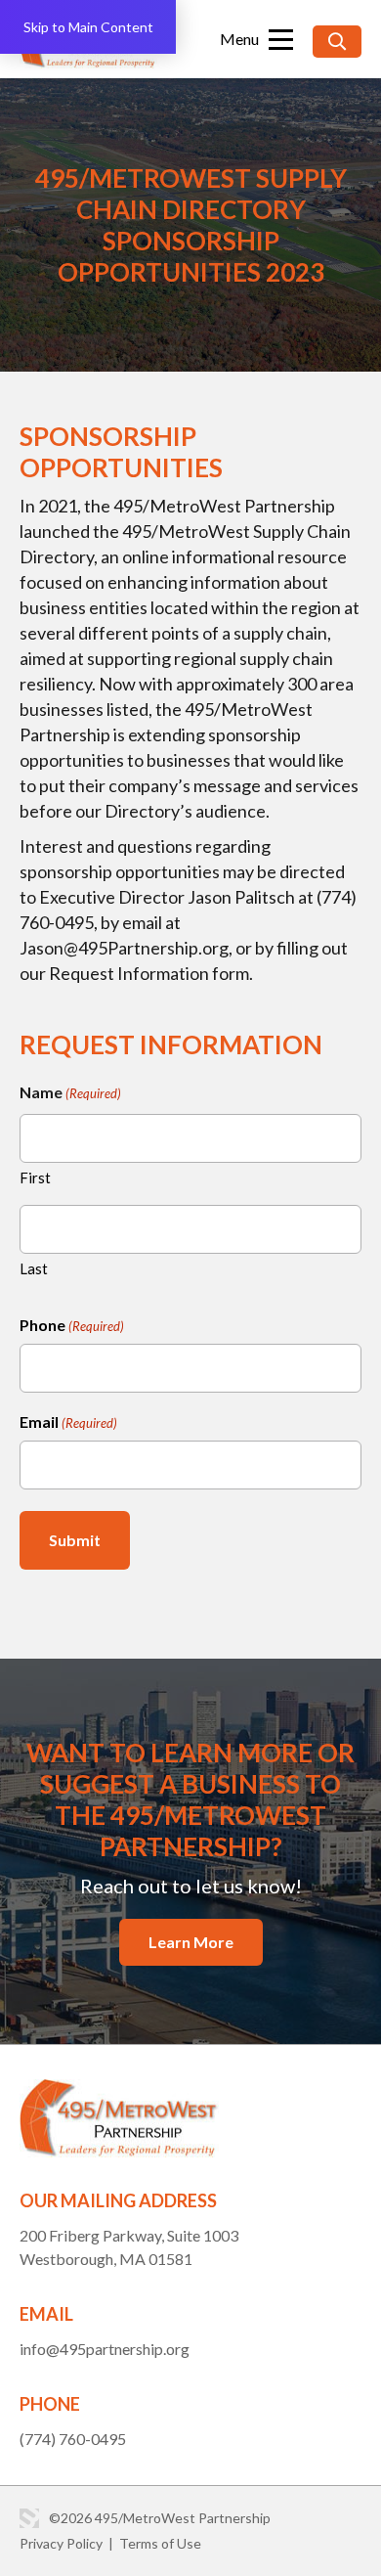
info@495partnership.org (105, 2349)
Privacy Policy (61, 2543)
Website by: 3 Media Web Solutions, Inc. (29, 2518)
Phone (72, 1325)
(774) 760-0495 (73, 2439)
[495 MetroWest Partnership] (119, 2090)
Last (34, 1268)
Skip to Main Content (88, 27)
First (35, 1177)
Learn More (191, 1942)
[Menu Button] (256, 39)
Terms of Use (160, 2543)
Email (68, 1421)
